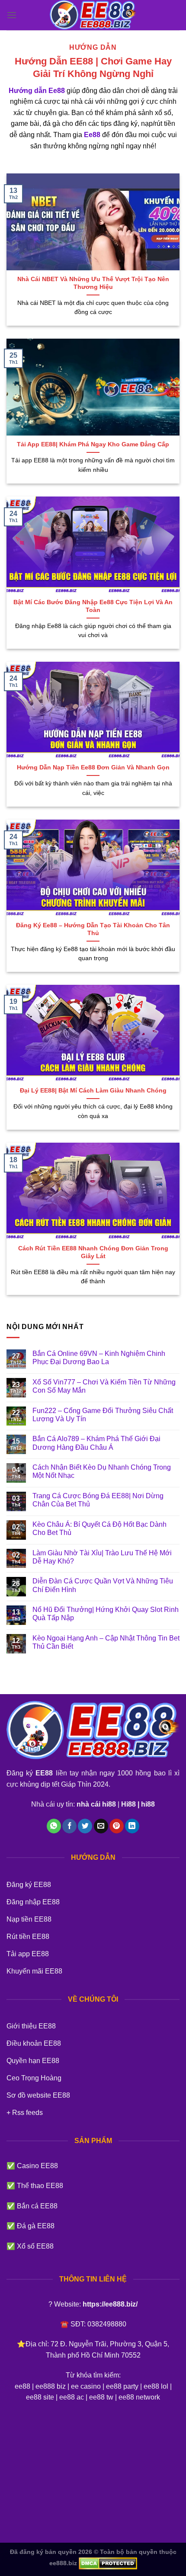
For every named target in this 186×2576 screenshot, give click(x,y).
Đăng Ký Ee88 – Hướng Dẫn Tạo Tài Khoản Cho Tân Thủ (93, 929)
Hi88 (128, 1804)
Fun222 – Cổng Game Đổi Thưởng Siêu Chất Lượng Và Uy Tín (103, 1415)
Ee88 (92, 135)
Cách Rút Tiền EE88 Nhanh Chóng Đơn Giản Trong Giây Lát (93, 1252)
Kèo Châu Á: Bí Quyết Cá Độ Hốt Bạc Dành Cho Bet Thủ (99, 1528)
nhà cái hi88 (96, 1804)
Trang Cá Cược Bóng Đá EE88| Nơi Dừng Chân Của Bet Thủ (98, 1500)
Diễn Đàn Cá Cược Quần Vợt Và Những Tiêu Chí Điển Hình (103, 1585)
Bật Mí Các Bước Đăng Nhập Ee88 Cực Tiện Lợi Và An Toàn (93, 606)
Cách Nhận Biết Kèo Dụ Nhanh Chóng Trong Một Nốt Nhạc (102, 1471)
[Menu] (12, 15)
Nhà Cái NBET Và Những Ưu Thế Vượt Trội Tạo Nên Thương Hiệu (93, 283)
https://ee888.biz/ (110, 2304)
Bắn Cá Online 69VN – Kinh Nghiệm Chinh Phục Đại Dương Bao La (99, 1358)
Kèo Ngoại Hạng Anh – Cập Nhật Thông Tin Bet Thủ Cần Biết (106, 1642)
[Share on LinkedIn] (132, 1826)
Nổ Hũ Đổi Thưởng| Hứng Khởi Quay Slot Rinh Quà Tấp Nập (106, 1614)
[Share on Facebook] (69, 1826)
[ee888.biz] (93, 15)
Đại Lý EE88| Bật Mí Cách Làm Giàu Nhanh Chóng (93, 1091)
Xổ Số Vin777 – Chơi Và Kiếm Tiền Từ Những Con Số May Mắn (104, 1386)
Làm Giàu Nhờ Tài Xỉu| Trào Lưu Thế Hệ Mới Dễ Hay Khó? (102, 1557)
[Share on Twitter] (85, 1826)
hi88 (148, 1804)
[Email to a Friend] (101, 1826)
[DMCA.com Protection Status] (107, 2563)
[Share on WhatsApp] (54, 1826)
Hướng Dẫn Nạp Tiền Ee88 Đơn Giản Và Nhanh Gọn (93, 767)
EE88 (44, 1773)
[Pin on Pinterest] (117, 1826)
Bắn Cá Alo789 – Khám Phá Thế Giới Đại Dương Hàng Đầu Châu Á (96, 1443)
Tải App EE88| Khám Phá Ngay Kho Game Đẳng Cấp (93, 444)
